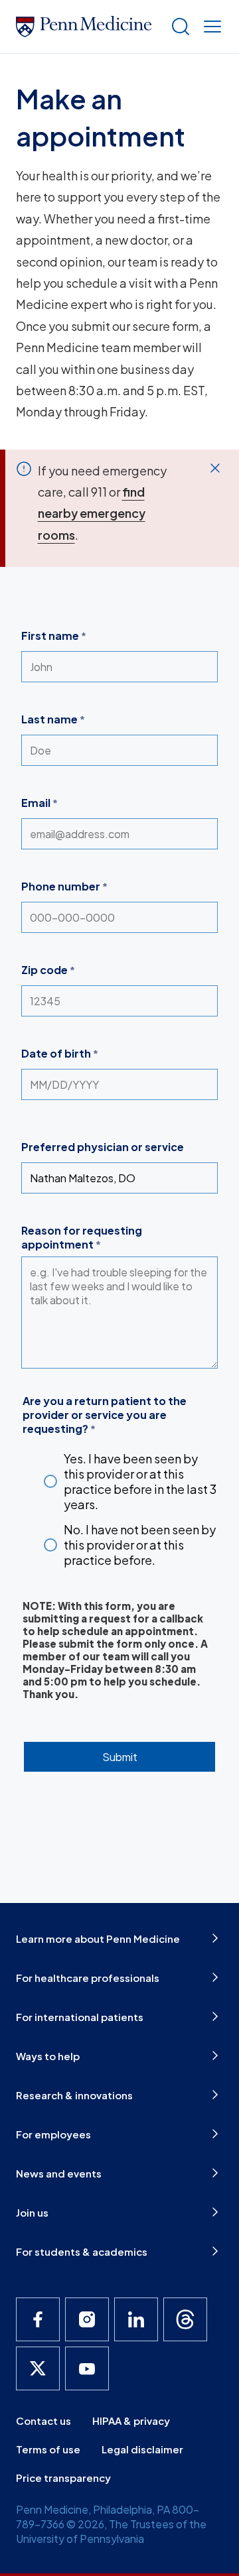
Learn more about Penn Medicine (98, 1938)
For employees (53, 2134)
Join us (32, 2212)
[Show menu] (210, 27)
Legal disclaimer (142, 2449)
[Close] (215, 468)
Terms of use (48, 2449)
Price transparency (63, 2478)
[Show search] (178, 27)
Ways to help (48, 2056)
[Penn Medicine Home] (88, 27)
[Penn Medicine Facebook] (38, 2319)
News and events (59, 2173)
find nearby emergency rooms (92, 513)
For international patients (80, 2017)
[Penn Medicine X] (38, 2368)
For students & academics (82, 2251)
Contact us (43, 2421)
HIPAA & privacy (131, 2421)
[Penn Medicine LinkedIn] (136, 2319)
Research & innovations (74, 2095)
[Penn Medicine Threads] (185, 2319)
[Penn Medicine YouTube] (87, 2368)
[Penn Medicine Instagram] (87, 2319)
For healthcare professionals (88, 1978)
